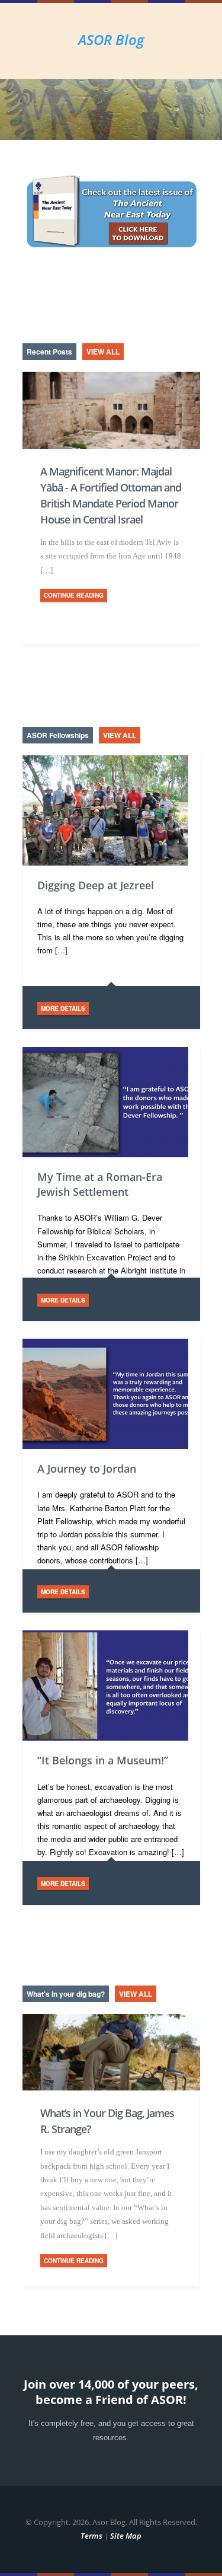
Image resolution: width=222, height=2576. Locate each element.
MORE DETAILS (63, 1008)
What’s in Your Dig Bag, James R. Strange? (107, 2121)
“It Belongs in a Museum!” (103, 1760)
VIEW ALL (103, 352)
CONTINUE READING (74, 595)
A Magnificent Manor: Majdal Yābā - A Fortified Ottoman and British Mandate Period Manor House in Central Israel (111, 495)
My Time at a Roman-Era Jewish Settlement (100, 1184)
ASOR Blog (111, 39)
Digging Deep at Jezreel (96, 885)
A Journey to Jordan (87, 1469)
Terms (91, 2536)
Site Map (126, 2536)
